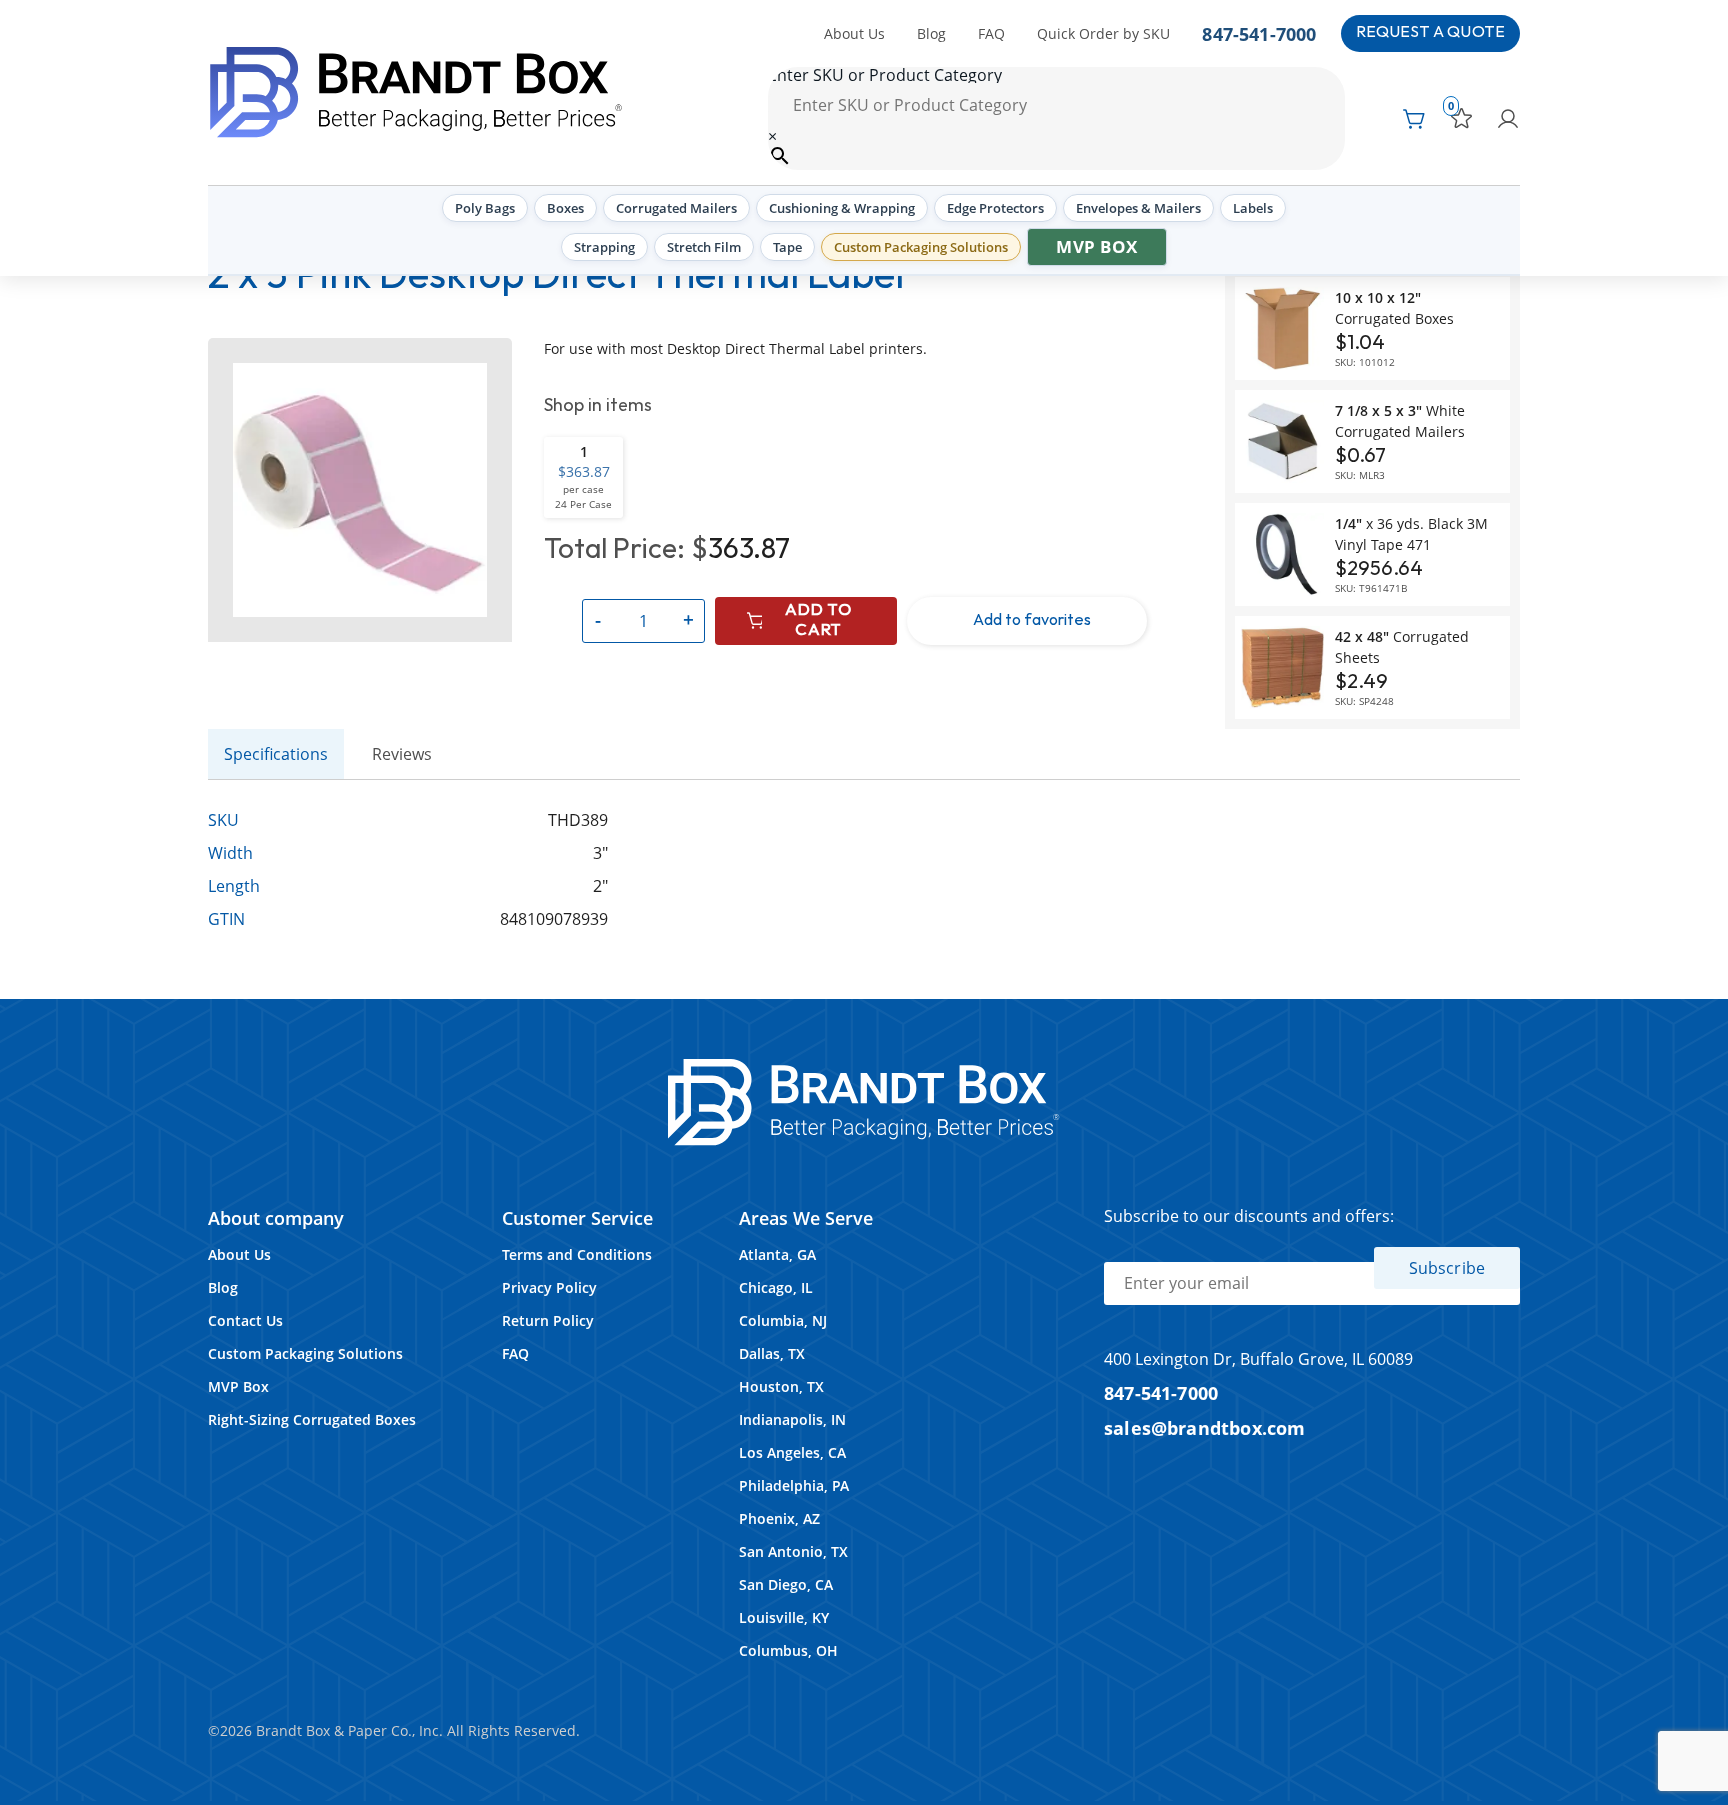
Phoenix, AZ (779, 1518)
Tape (787, 247)
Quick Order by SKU (1103, 33)
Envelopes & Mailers (1138, 208)
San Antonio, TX (793, 1551)
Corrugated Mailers (676, 208)
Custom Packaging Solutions (921, 247)
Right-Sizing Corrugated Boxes (312, 1419)
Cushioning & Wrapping (842, 208)
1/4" (1411, 534)
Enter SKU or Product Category (885, 75)
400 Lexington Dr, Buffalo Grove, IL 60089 (1258, 1359)
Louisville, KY (784, 1617)
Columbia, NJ (783, 1320)
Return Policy (548, 1320)
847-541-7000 (1259, 33)
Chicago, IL (776, 1287)
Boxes (565, 208)
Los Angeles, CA (792, 1452)
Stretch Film (704, 247)
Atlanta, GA (777, 1254)
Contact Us (245, 1320)
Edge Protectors (995, 208)
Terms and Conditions (577, 1254)
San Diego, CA (786, 1584)
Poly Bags (485, 208)
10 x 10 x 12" (1394, 308)
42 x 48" (1402, 647)
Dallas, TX (772, 1353)
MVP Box (1097, 246)
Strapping (604, 247)
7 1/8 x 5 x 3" (1400, 421)
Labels (1253, 208)
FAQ (991, 33)
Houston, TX (781, 1386)
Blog (931, 33)
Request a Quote (1430, 32)
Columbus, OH (788, 1650)
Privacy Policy (549, 1287)
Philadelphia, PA (794, 1485)
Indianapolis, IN (792, 1419)
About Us (854, 33)
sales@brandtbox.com (1205, 1427)
